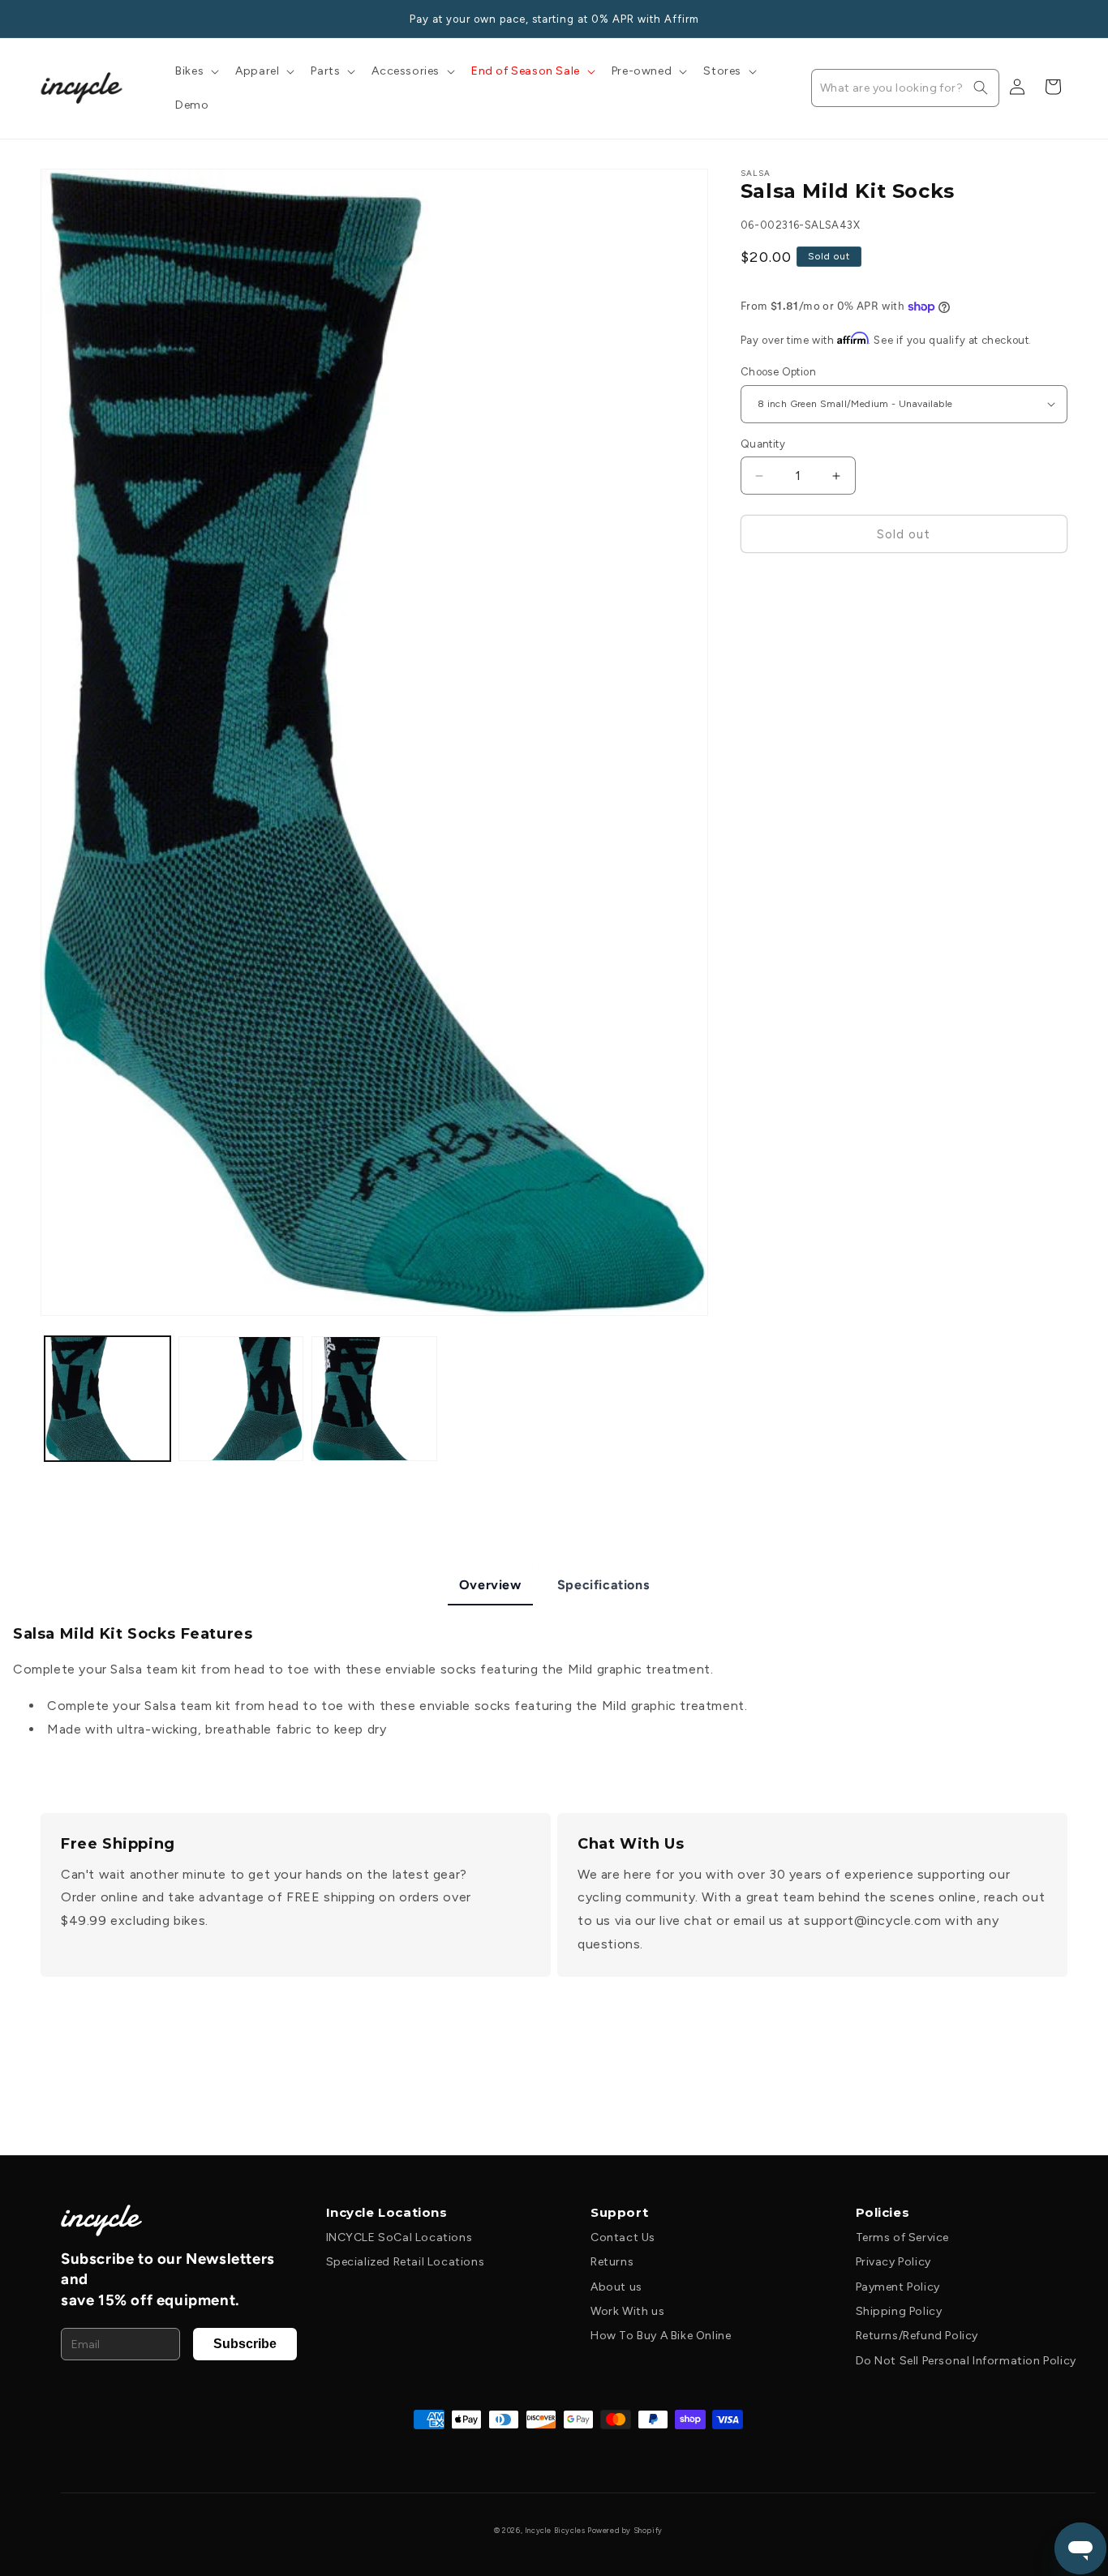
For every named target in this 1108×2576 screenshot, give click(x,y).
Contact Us (623, 2237)
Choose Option (778, 372)
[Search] (981, 88)
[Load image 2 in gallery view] (241, 1399)
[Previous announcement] (46, 19)
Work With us (627, 2311)
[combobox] (905, 88)
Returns (612, 2262)
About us (616, 2287)
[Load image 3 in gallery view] (374, 1399)
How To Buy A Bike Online (661, 2336)
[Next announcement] (1062, 19)
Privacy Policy (893, 2262)
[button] (195, 71)
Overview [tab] (490, 1585)
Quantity (763, 444)
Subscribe (245, 2344)
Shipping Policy (899, 2311)
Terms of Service (903, 2237)
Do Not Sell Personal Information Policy (966, 2361)
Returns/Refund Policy (917, 2336)
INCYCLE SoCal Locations (399, 2237)
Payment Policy (898, 2287)
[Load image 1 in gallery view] (107, 1399)
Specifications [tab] (603, 1585)
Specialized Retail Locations (406, 2262)
